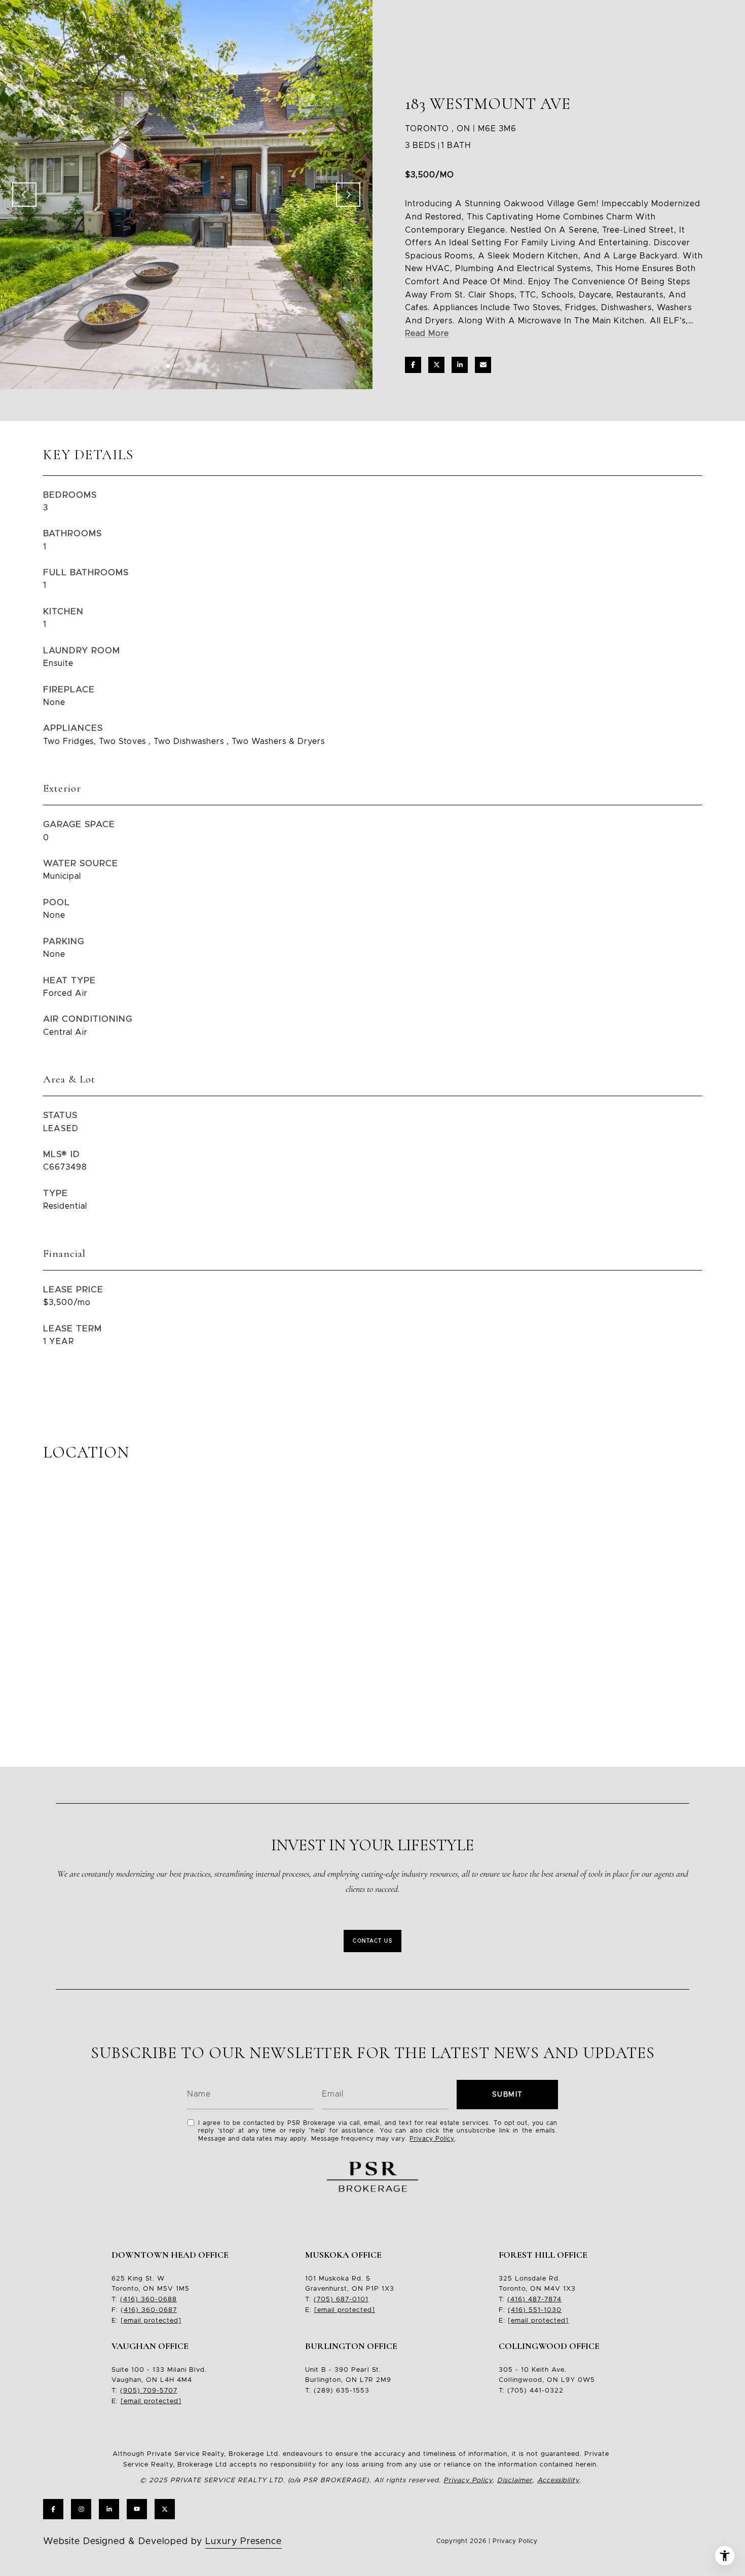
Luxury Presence (244, 2542)
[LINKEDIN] (109, 2509)
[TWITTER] (165, 2509)
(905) (130, 2391)
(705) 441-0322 (535, 2391)
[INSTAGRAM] (81, 2509)
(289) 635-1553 (342, 2391)
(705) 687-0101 (341, 2300)
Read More (427, 333)
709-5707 (159, 2391)
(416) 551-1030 (535, 2310)
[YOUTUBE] (137, 2509)
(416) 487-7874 (534, 2300)
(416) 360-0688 (148, 2300)
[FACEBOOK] (53, 2509)
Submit (508, 2095)
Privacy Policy (432, 2139)
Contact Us (372, 1941)
